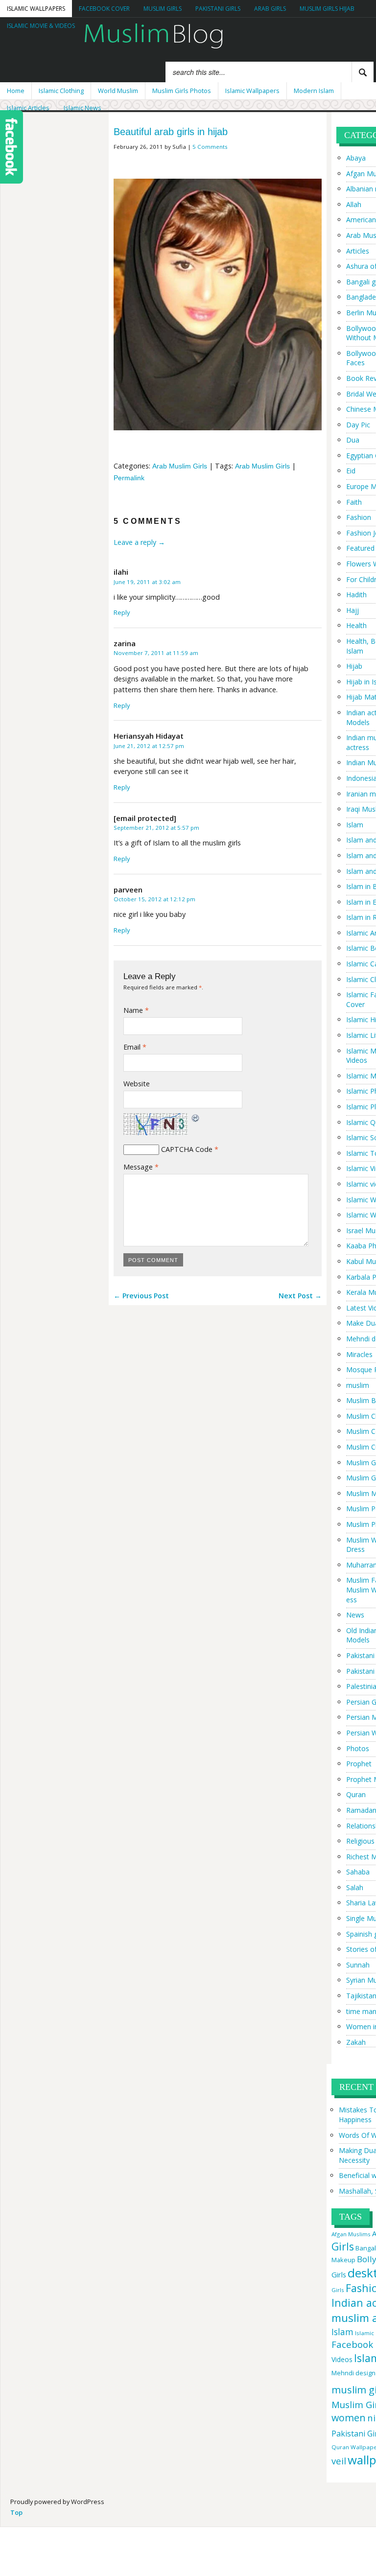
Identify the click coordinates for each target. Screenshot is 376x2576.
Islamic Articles (28, 108)
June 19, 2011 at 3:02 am (147, 582)
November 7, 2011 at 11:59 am (156, 653)
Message (141, 1167)
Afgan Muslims (351, 2234)
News (355, 1615)
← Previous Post (141, 1296)
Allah (354, 204)
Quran (356, 1794)
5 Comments (210, 147)
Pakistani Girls (218, 9)
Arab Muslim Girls (180, 466)
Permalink (129, 478)
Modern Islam (314, 91)
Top (16, 2512)
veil (339, 2461)
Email (135, 1047)
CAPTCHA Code (187, 1149)
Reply (122, 612)
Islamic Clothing (61, 91)
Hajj (352, 610)
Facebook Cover (104, 9)
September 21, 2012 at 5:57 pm (156, 828)
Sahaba (358, 1872)
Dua (353, 440)
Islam (355, 825)
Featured (360, 548)
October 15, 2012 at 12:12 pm (154, 899)
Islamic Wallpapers (36, 9)
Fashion (359, 517)
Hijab (354, 666)
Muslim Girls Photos (182, 91)
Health (356, 625)
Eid (351, 471)
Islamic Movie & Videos (41, 26)
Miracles (359, 1354)
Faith (354, 502)
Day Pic (358, 425)
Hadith (356, 595)
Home (16, 91)
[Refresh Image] (196, 1118)
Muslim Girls (163, 9)
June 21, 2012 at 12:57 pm (149, 746)
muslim (358, 1385)
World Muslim (118, 91)
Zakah (356, 2042)
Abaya (356, 158)
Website (137, 1084)
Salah (355, 1887)
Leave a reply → (139, 542)
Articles (358, 251)
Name (136, 1010)
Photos (358, 1748)
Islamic (364, 2333)
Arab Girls (270, 9)
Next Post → (300, 1296)
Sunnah (358, 1965)
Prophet (359, 1764)
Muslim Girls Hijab (327, 9)
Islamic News (82, 108)
